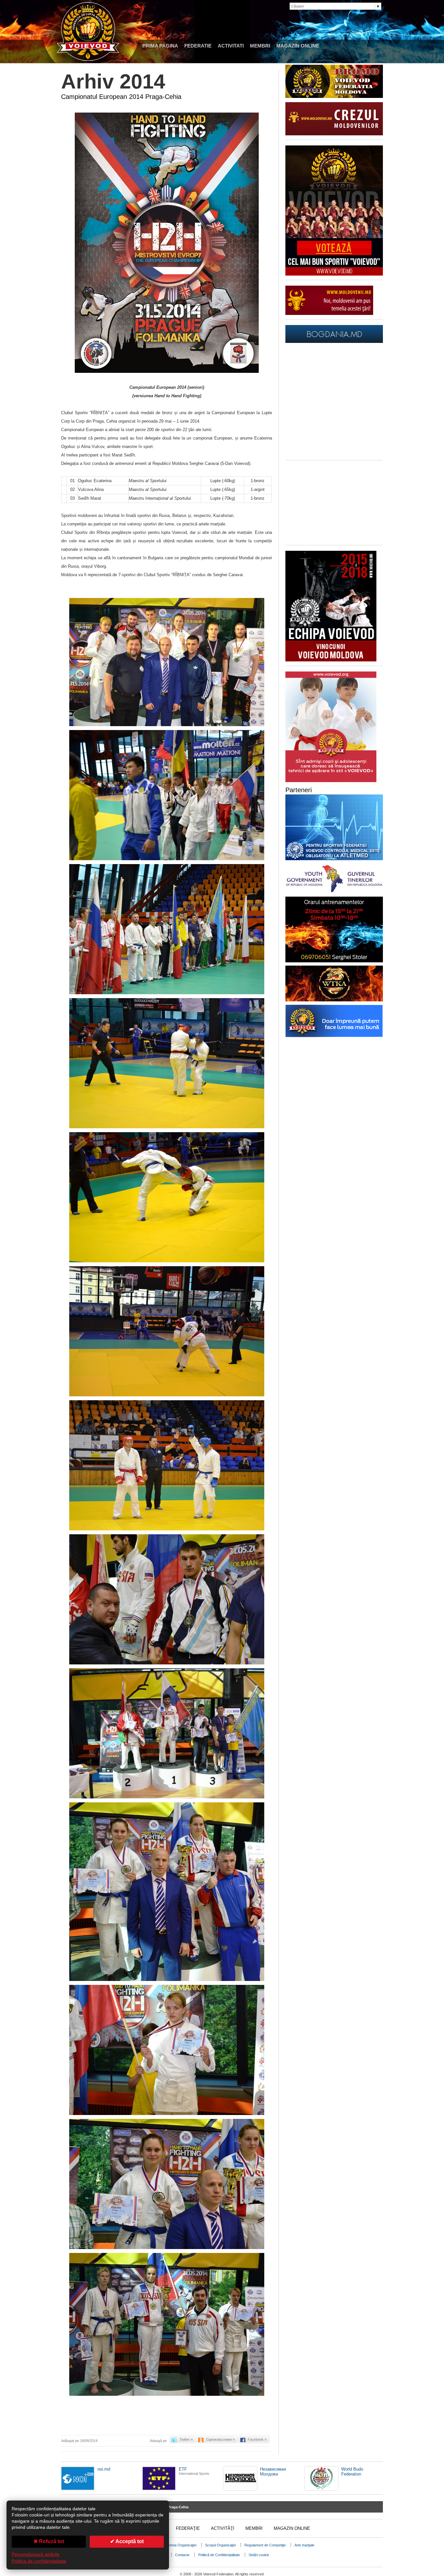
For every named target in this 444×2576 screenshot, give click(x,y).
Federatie (198, 46)
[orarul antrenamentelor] (331, 781)
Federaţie (188, 2528)
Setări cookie (259, 2555)
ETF (183, 2469)
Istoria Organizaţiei (182, 2545)
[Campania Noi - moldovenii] (329, 313)
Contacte (182, 2555)
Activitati (231, 46)
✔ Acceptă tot (127, 2541)
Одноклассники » (220, 2439)
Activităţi (223, 2528)
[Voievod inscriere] (331, 660)
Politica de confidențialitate (39, 2561)
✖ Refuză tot (49, 2541)
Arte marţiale (304, 2545)
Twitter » (186, 2439)
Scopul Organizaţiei (220, 2545)
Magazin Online (298, 46)
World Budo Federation (352, 2472)
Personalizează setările (36, 2554)
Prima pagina (160, 46)
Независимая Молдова (273, 2472)
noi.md (104, 2469)
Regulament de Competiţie (265, 2545)
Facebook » (257, 2439)
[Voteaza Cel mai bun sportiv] (334, 274)
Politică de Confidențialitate (219, 2555)
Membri (260, 46)
